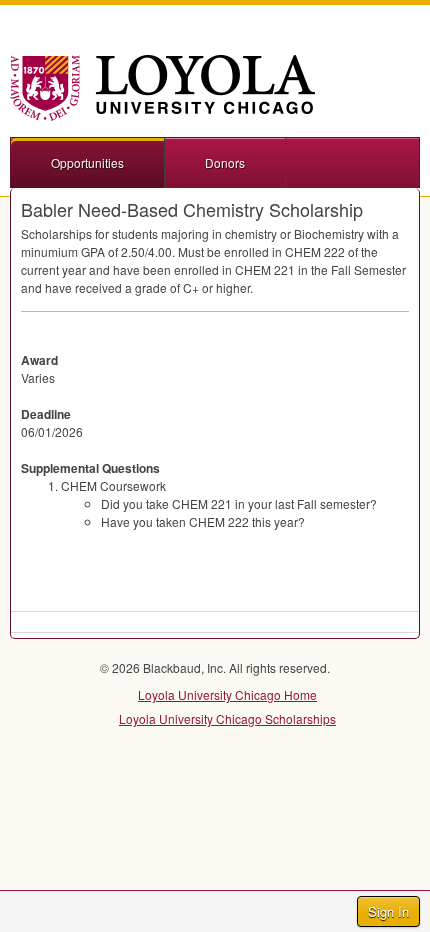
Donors (225, 162)
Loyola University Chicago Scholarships (227, 718)
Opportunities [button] (87, 162)
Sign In (388, 911)
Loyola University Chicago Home (227, 694)
